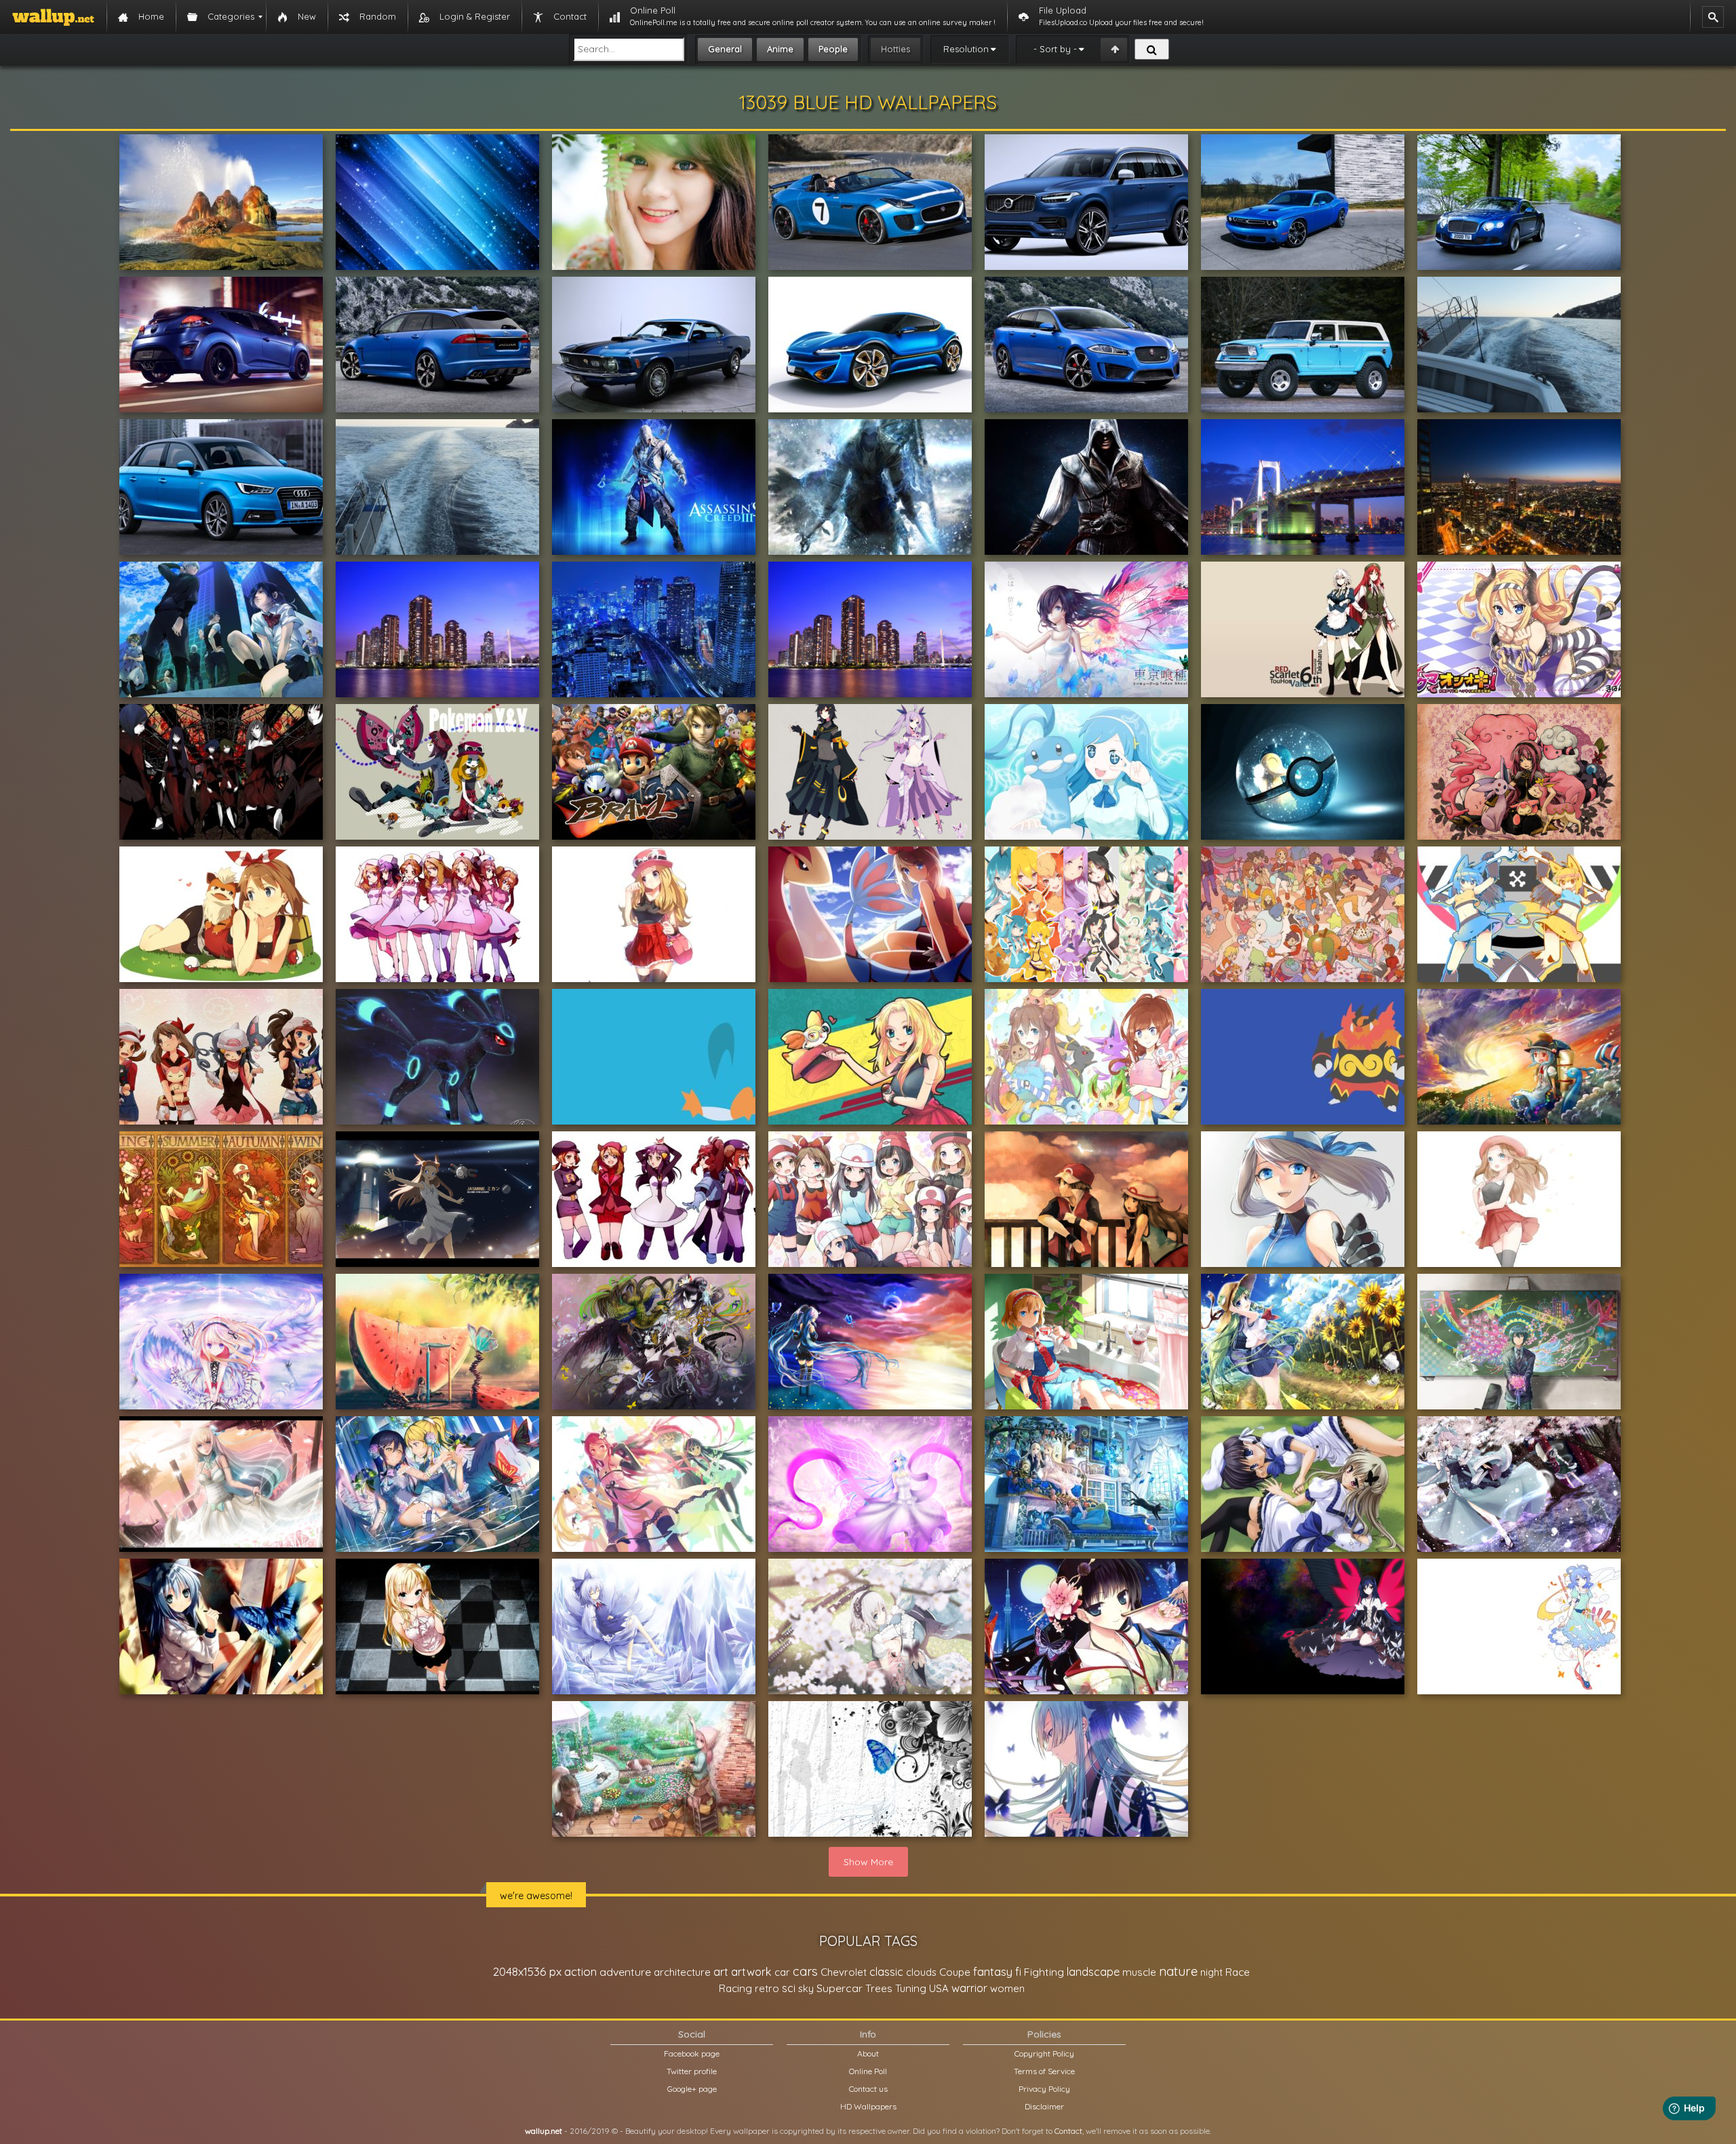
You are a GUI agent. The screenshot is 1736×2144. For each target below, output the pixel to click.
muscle (1139, 1972)
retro (767, 1988)
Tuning (911, 1988)
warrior (969, 1988)
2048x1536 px (527, 1971)
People (833, 49)
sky (806, 1988)
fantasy (993, 1971)
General (725, 49)
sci (789, 1988)
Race (1238, 1972)
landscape (1093, 1972)
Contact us (868, 2089)
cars (805, 1971)
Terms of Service (1044, 2071)
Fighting (1044, 1972)
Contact (1068, 2131)
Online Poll (868, 2071)
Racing (735, 1988)
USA (939, 1988)
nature (1178, 1971)
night (1211, 1972)
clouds (921, 1972)
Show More (868, 1862)
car (782, 1972)
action (580, 1971)
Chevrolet (844, 1972)
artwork (751, 1972)
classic (886, 1971)
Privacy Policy (1044, 2089)
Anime (780, 49)
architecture (682, 1972)
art (721, 1971)
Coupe (955, 1972)
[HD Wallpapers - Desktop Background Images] (53, 17)
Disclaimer (1044, 2106)
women (1007, 1988)
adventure (625, 1972)
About (868, 2053)
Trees (879, 1988)
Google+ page (692, 2089)
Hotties (895, 49)
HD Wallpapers (868, 2106)
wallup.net (544, 2131)
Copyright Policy (1044, 2053)
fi (1018, 1972)
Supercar (840, 1988)
